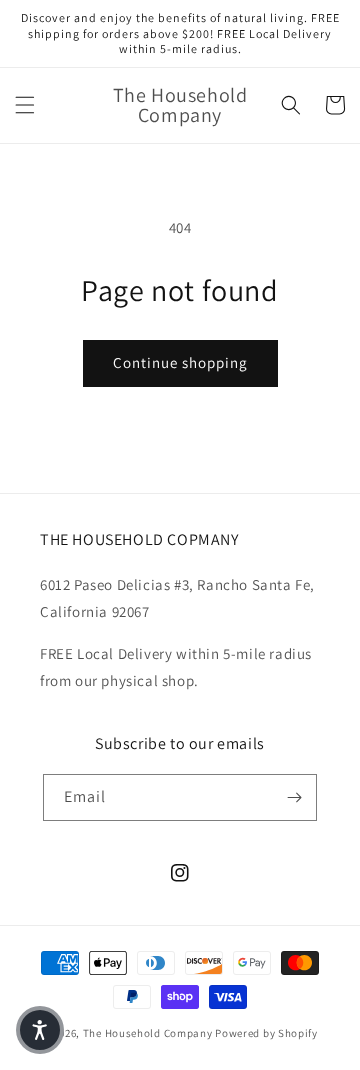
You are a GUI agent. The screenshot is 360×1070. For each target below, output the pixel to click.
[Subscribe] (294, 797)
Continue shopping (180, 362)
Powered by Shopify (266, 1033)
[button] (25, 105)
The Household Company (148, 1033)
